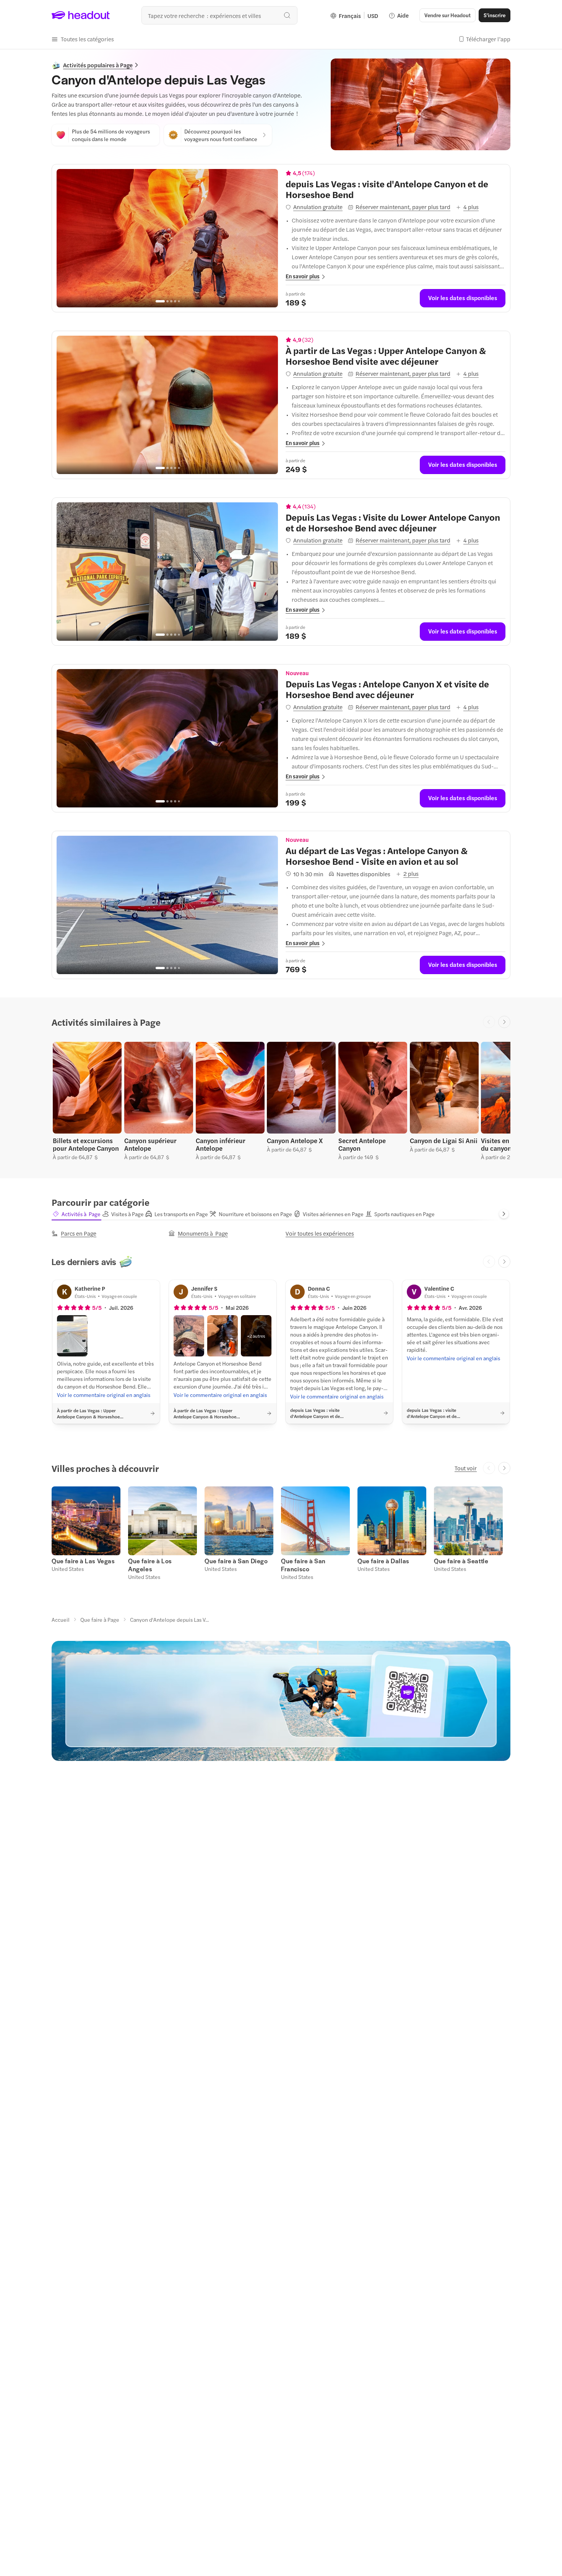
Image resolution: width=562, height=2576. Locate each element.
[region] (167, 238)
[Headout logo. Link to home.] (81, 15)
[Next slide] (504, 1022)
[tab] (76, 1214)
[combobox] (219, 15)
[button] (83, 39)
